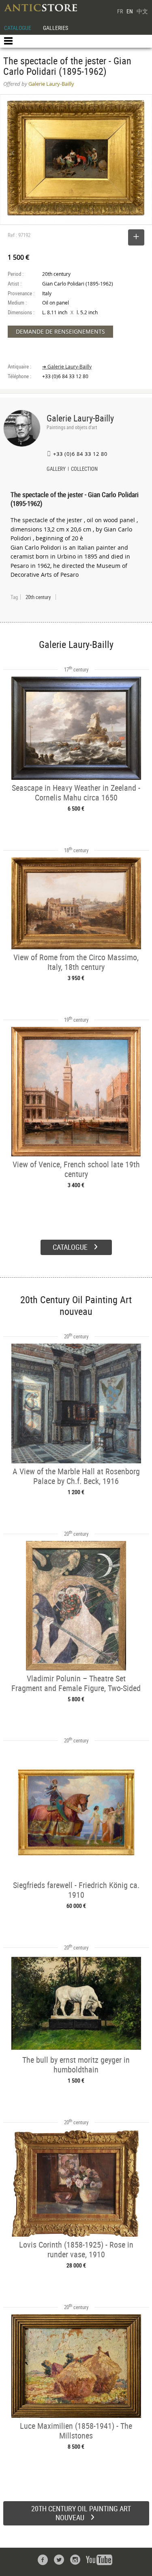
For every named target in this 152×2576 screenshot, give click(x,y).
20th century (38, 597)
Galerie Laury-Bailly (80, 418)
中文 (142, 11)
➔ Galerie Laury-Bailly (67, 367)
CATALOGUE (18, 28)
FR (120, 11)
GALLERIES (56, 28)
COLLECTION (84, 470)
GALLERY (56, 470)
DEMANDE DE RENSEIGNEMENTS (60, 331)
